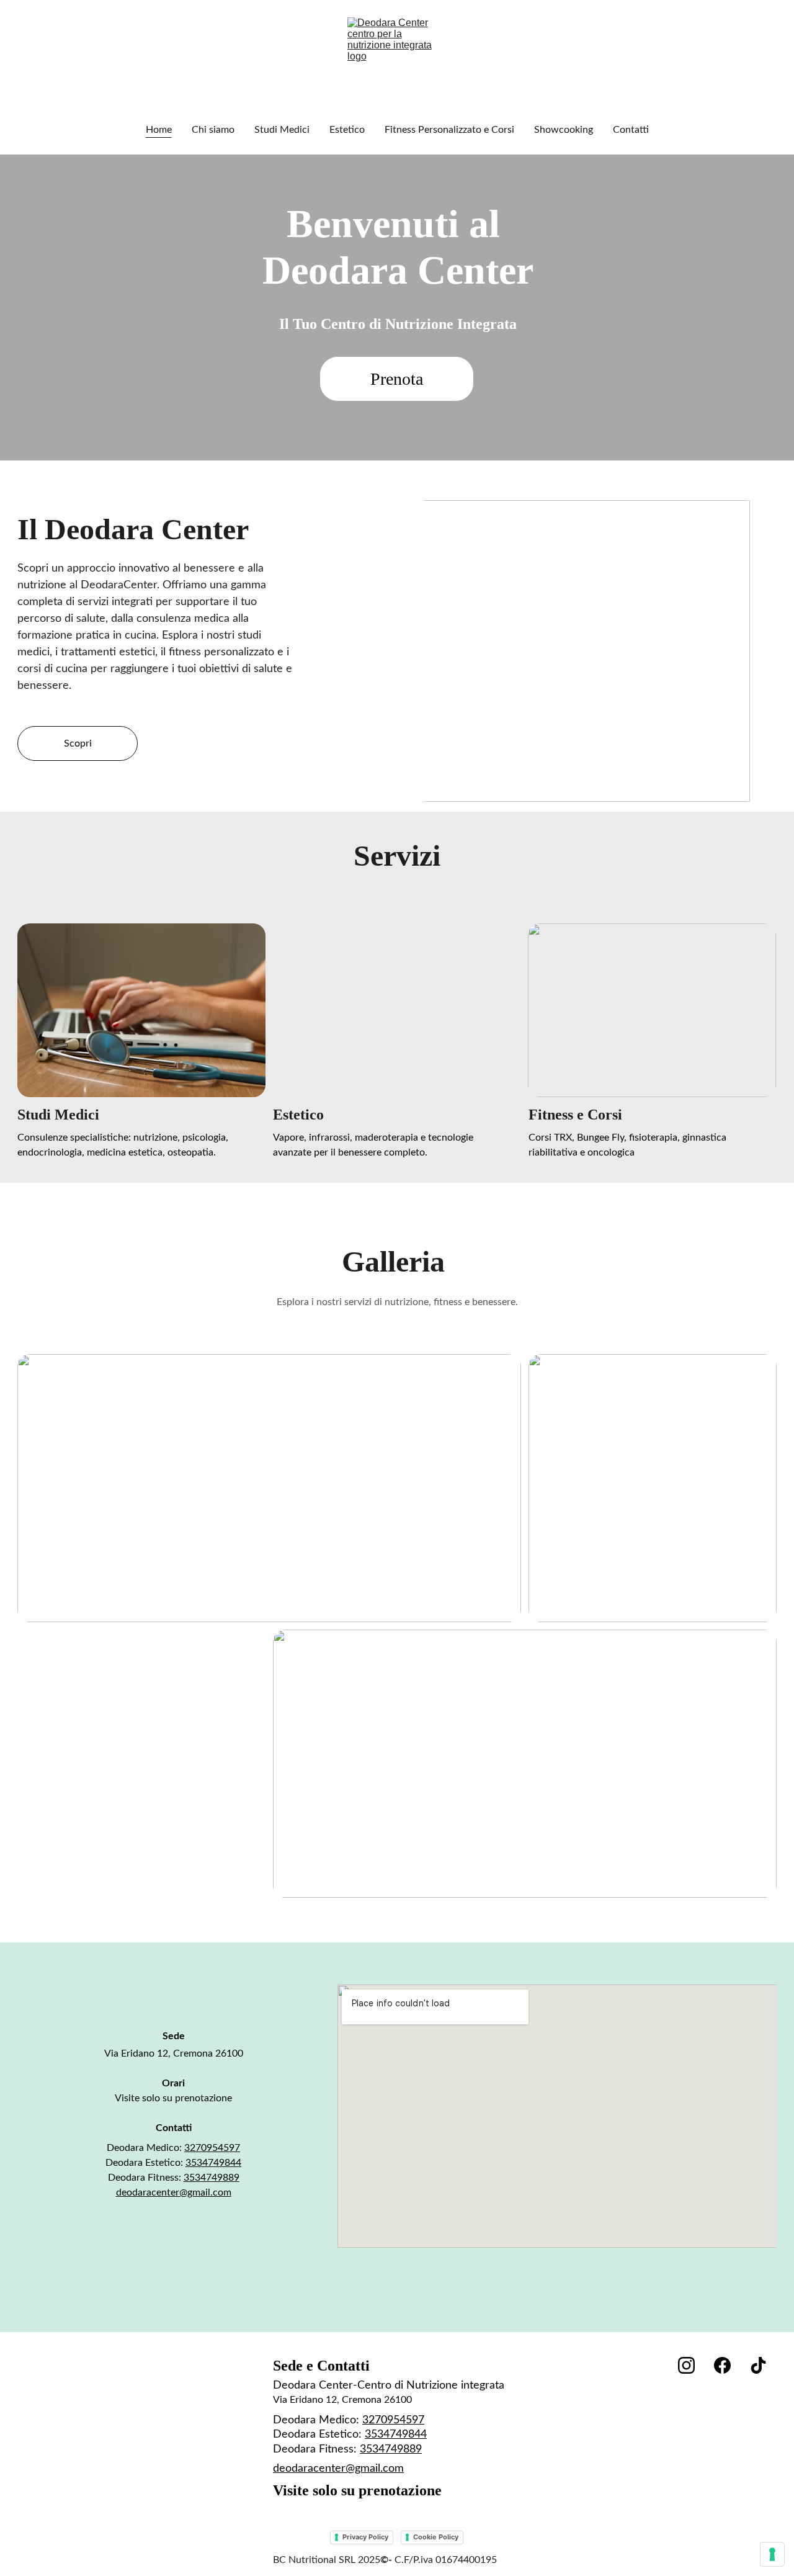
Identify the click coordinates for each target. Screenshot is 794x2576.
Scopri (78, 743)
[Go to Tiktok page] (758, 2365)
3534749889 (212, 2178)
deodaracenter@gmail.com (174, 2192)
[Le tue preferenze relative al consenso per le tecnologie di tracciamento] (772, 2554)
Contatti (631, 130)
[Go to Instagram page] (686, 2365)
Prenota (397, 379)
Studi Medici (282, 130)
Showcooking (564, 130)
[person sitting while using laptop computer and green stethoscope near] (141, 1010)
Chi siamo (213, 130)
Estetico (347, 130)
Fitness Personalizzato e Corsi (449, 130)
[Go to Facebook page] (722, 2365)
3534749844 (213, 2163)
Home (159, 130)
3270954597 (212, 2148)
